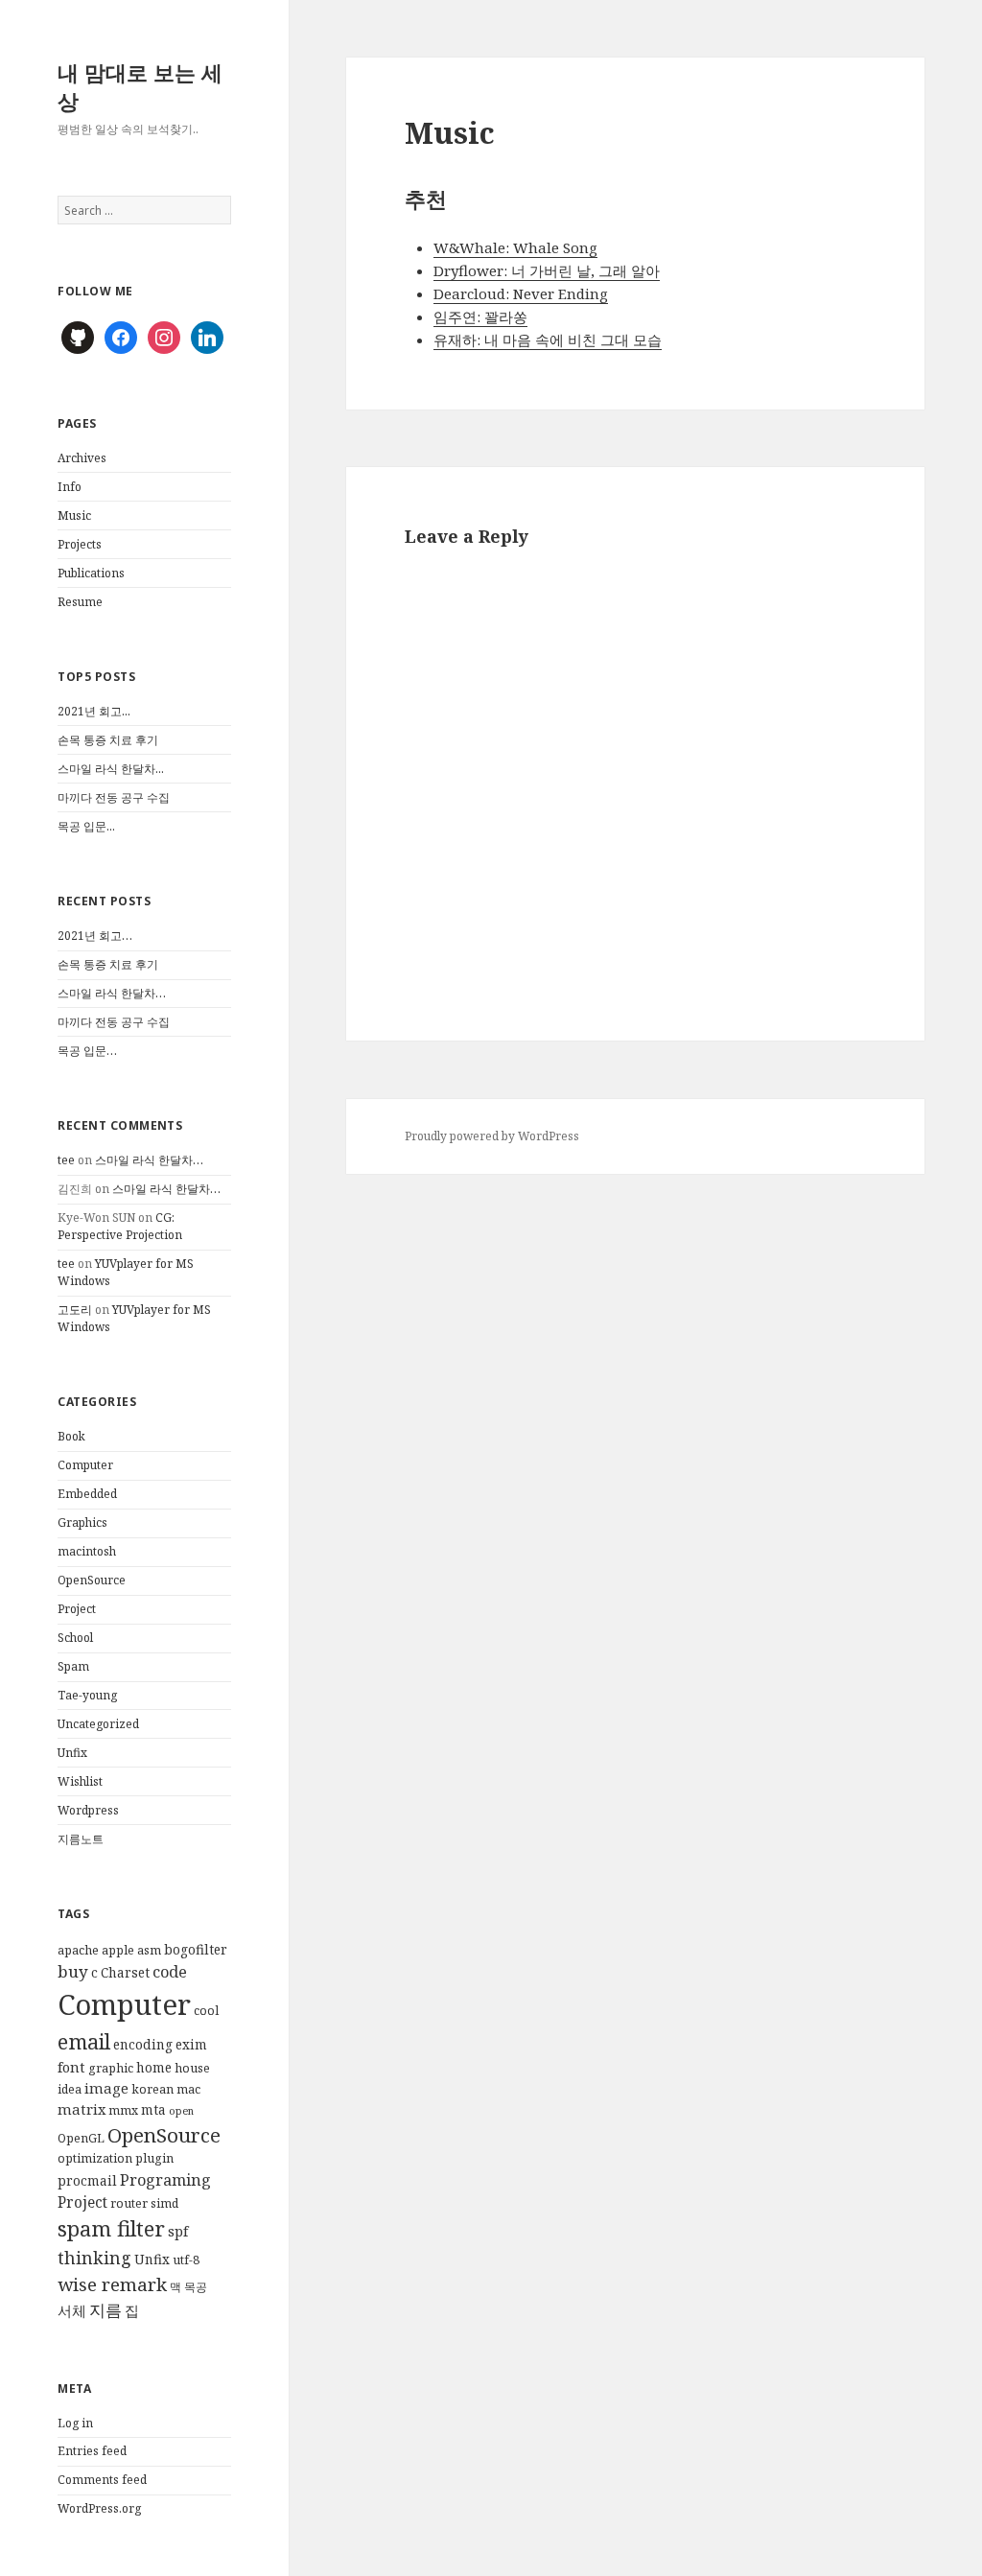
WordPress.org (99, 2508)
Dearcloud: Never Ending (521, 293)
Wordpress (88, 1810)
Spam (73, 1666)
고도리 (75, 1310)
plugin (154, 2158)
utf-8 (186, 2260)
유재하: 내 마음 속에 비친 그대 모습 (548, 340)
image (106, 2088)
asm (149, 1950)
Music (74, 515)
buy (73, 1971)
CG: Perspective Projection (120, 1226)
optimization (95, 2158)
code (170, 1972)
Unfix (72, 1753)
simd (164, 2203)
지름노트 (81, 1839)
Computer (85, 1465)
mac (188, 2089)
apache (78, 1950)
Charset (125, 1973)
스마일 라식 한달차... (111, 769)
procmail (87, 2181)
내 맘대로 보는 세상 (140, 86)
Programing (165, 2180)
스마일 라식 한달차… (112, 993)
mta (153, 2110)
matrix (82, 2109)
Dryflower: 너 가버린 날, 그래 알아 (547, 270)
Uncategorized (98, 1724)
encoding (143, 2045)
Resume (80, 602)
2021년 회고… (95, 936)
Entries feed (92, 2451)
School (75, 1638)
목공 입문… (87, 1051)
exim (191, 2045)
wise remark (112, 2284)
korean (152, 2089)
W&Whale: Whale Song (515, 247)
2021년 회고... (94, 711)
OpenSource (92, 1580)
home (154, 2068)
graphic (111, 2068)
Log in (75, 2423)
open (181, 2111)
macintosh (87, 1551)
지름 (105, 2310)
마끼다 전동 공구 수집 (114, 797)
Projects (80, 544)
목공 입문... (86, 826)
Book (71, 1436)
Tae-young (87, 1695)
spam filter (111, 2228)
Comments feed (102, 2480)
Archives (82, 458)
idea (70, 2089)
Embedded (87, 1494)
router (129, 2203)
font (71, 2067)
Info (70, 487)
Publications (91, 573)
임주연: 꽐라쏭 (480, 316)
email (84, 2041)
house (192, 2068)
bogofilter (196, 1950)
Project (77, 1609)
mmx (123, 2110)
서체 (72, 2310)
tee (66, 1160)
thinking (94, 2258)
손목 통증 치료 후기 (108, 740)
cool (206, 2011)
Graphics (82, 1522)
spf (178, 2231)
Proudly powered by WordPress (492, 1136)
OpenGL (81, 2138)
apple (118, 1950)
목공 (196, 2287)
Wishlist (80, 1781)
